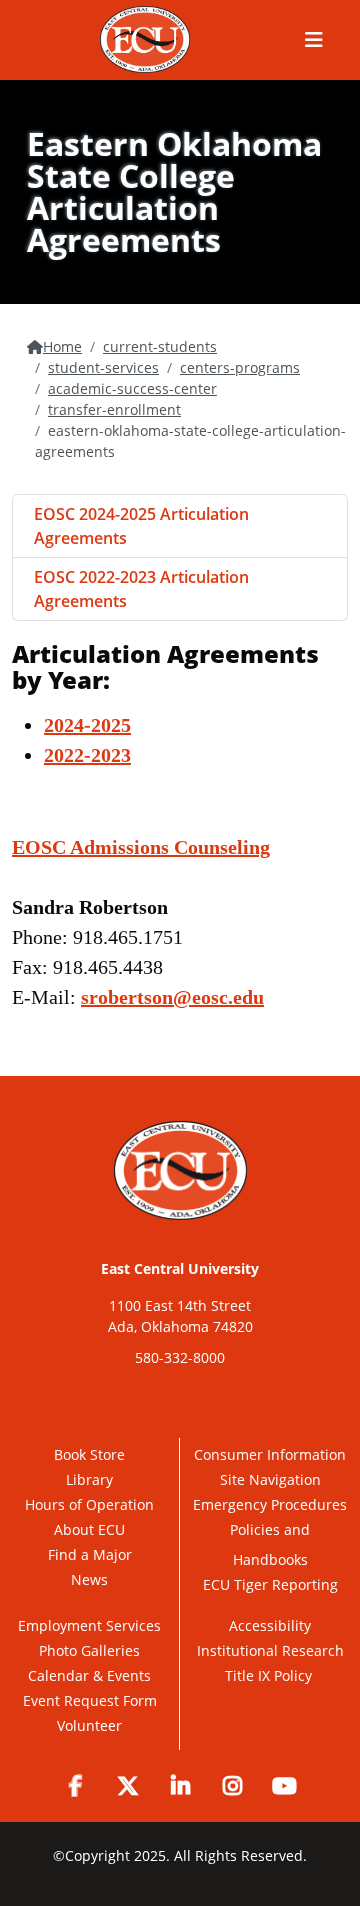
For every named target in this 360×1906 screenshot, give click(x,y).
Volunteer (89, 1725)
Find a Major (90, 1554)
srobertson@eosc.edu (172, 997)
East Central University (180, 1268)
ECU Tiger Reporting (270, 1584)
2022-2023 (87, 755)
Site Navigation (270, 1479)
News (89, 1579)
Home (62, 346)
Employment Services (89, 1625)
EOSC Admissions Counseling (141, 847)
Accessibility (270, 1625)
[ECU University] (145, 39)
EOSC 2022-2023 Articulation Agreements (141, 589)
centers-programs (240, 367)
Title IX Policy (270, 1675)
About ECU (89, 1529)
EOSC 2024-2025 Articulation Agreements (141, 526)
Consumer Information (270, 1454)
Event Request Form (90, 1700)
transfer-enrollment (114, 409)
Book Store (89, 1454)
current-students (160, 346)
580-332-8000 (180, 1357)
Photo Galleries (89, 1650)
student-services (103, 367)
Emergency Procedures (270, 1504)
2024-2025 (87, 725)
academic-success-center (132, 388)
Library (89, 1479)
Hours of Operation (89, 1504)
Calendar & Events (89, 1675)
